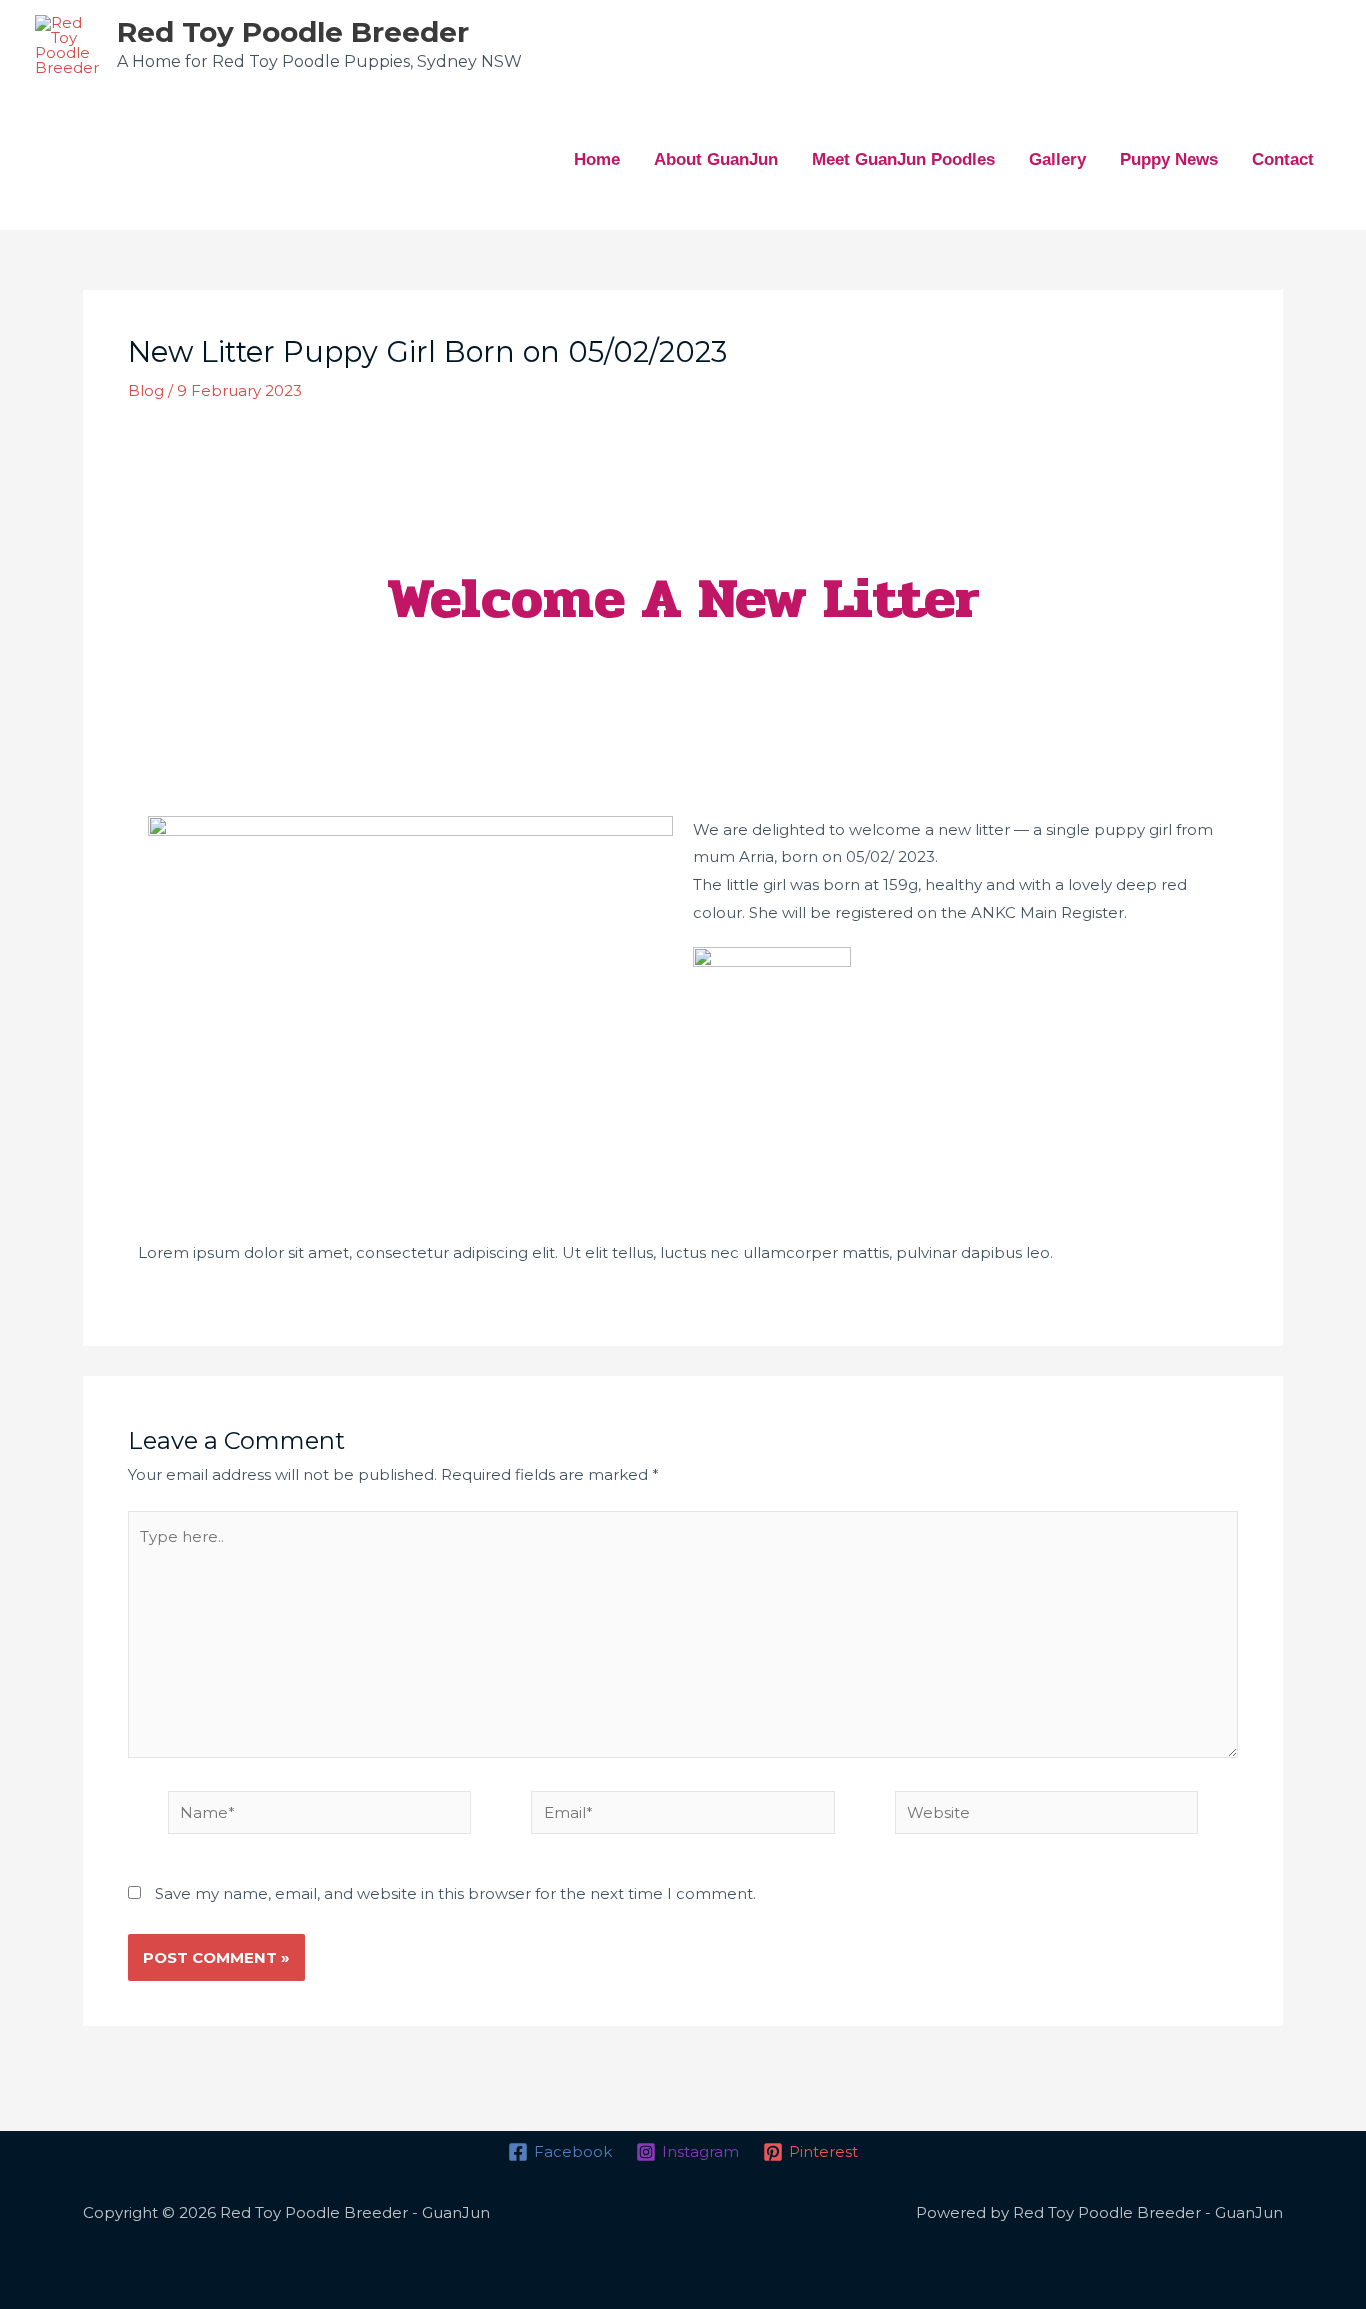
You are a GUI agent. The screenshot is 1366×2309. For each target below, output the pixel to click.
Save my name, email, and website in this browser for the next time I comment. (455, 1893)
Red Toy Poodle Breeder (293, 32)
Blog (146, 390)
